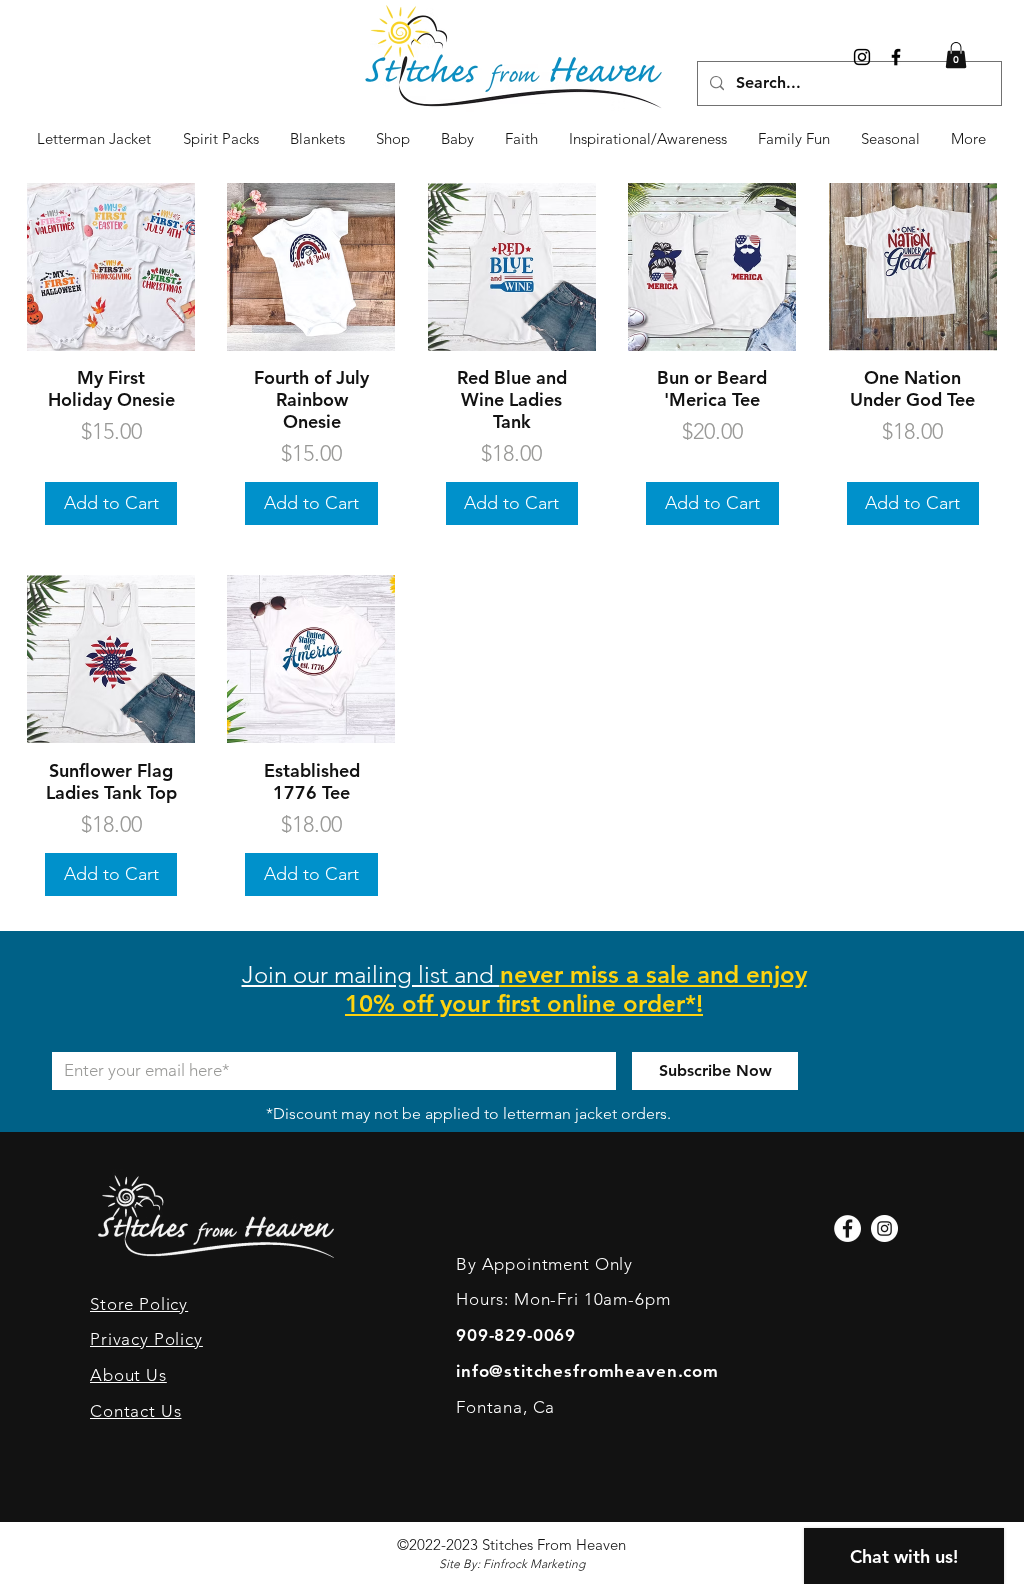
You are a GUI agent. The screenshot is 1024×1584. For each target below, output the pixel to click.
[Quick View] (111, 267)
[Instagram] (862, 57)
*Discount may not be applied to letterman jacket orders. (468, 1113)
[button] (891, 139)
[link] (956, 55)
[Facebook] (847, 1228)
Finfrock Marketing (534, 1563)
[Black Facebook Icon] (896, 57)
